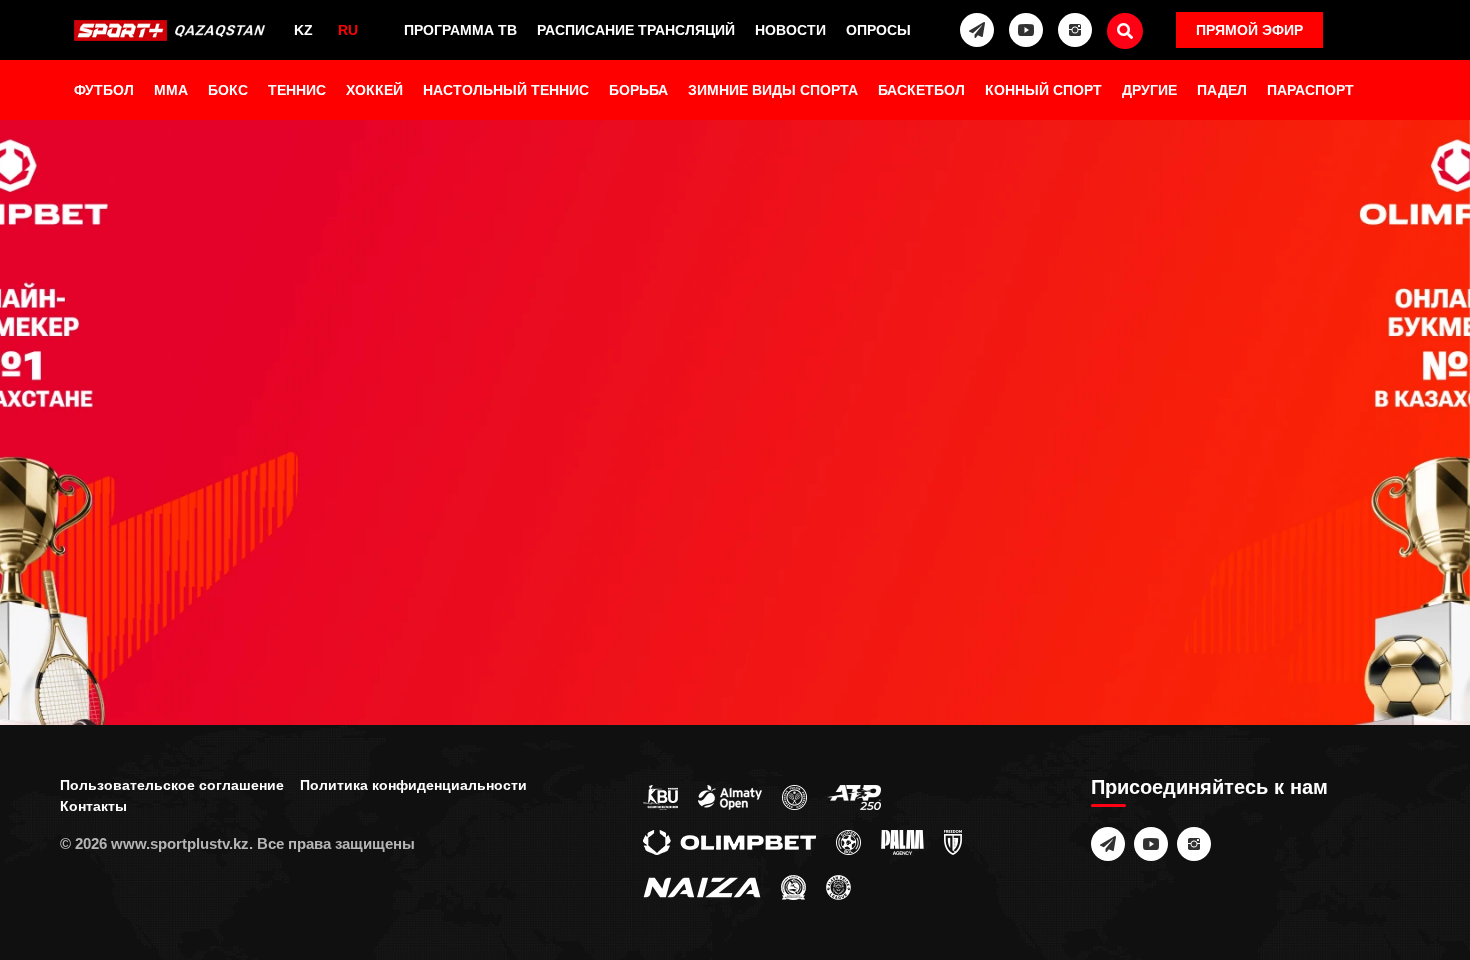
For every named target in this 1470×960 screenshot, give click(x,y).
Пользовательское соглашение (172, 785)
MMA (171, 90)
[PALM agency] (902, 841)
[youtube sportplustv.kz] (1026, 30)
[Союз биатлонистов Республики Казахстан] (660, 796)
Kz (303, 30)
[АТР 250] (854, 796)
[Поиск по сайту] (1125, 31)
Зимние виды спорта (773, 90)
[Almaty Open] (730, 796)
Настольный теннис (506, 90)
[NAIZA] (702, 886)
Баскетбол (921, 90)
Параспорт (1310, 90)
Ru (348, 30)
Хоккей (374, 90)
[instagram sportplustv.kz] (1075, 30)
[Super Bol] (848, 841)
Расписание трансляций (636, 30)
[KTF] (794, 796)
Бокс (228, 90)
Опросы (878, 30)
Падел (1222, 90)
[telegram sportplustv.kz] (977, 30)
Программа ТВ (460, 30)
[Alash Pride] (838, 886)
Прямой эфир (1249, 30)
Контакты (93, 806)
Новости (790, 30)
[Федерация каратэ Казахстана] (793, 886)
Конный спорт (1043, 90)
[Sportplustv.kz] (173, 30)
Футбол (104, 90)
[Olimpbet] (729, 841)
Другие (1149, 90)
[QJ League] (953, 841)
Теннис (297, 90)
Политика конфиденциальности (413, 785)
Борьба (638, 90)
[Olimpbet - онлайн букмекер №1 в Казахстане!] (735, 480)
